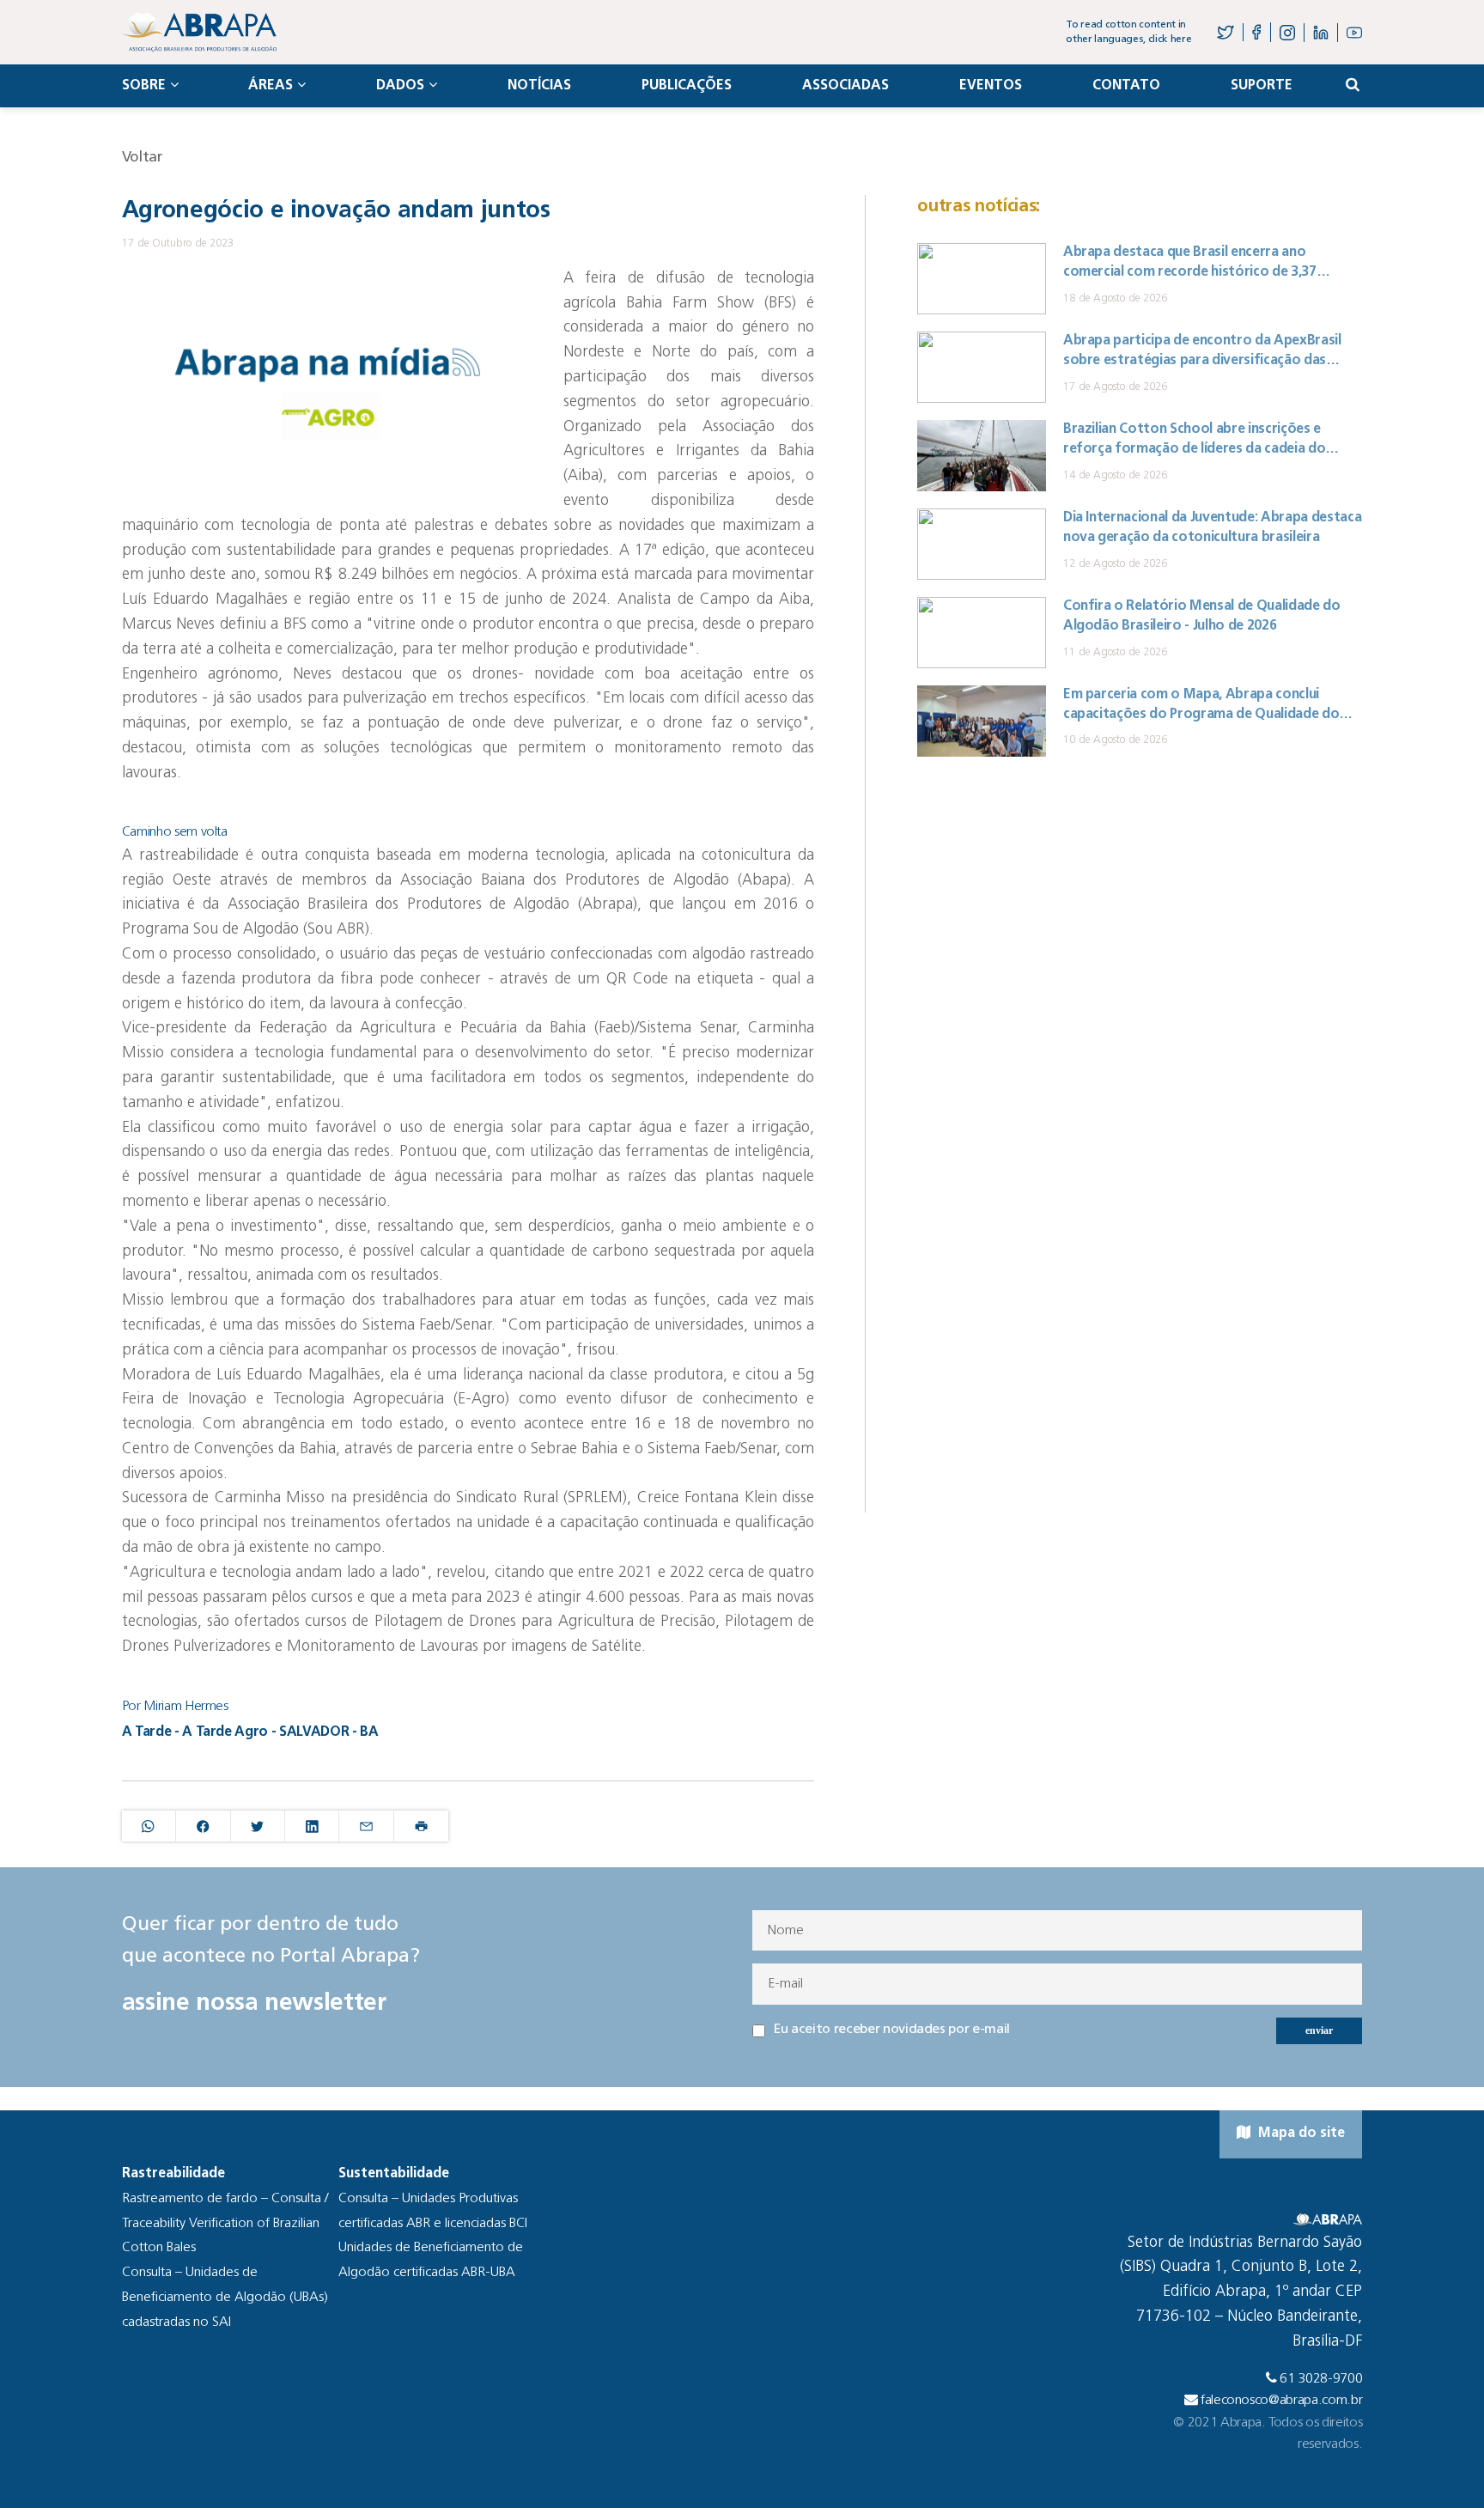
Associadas (845, 86)
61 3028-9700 (1321, 2379)
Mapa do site (1300, 2134)
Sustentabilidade (394, 2174)
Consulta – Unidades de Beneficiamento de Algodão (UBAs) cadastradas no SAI (225, 2298)
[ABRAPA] (199, 32)
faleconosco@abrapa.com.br (1282, 2401)
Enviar (1319, 2030)
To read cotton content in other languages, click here (1128, 32)
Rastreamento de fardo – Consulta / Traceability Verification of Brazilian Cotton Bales (225, 2224)
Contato (1126, 86)
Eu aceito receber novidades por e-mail (892, 2030)
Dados (400, 86)
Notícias (539, 86)
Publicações (687, 86)
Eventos (991, 86)
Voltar (143, 158)
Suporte (1262, 86)
